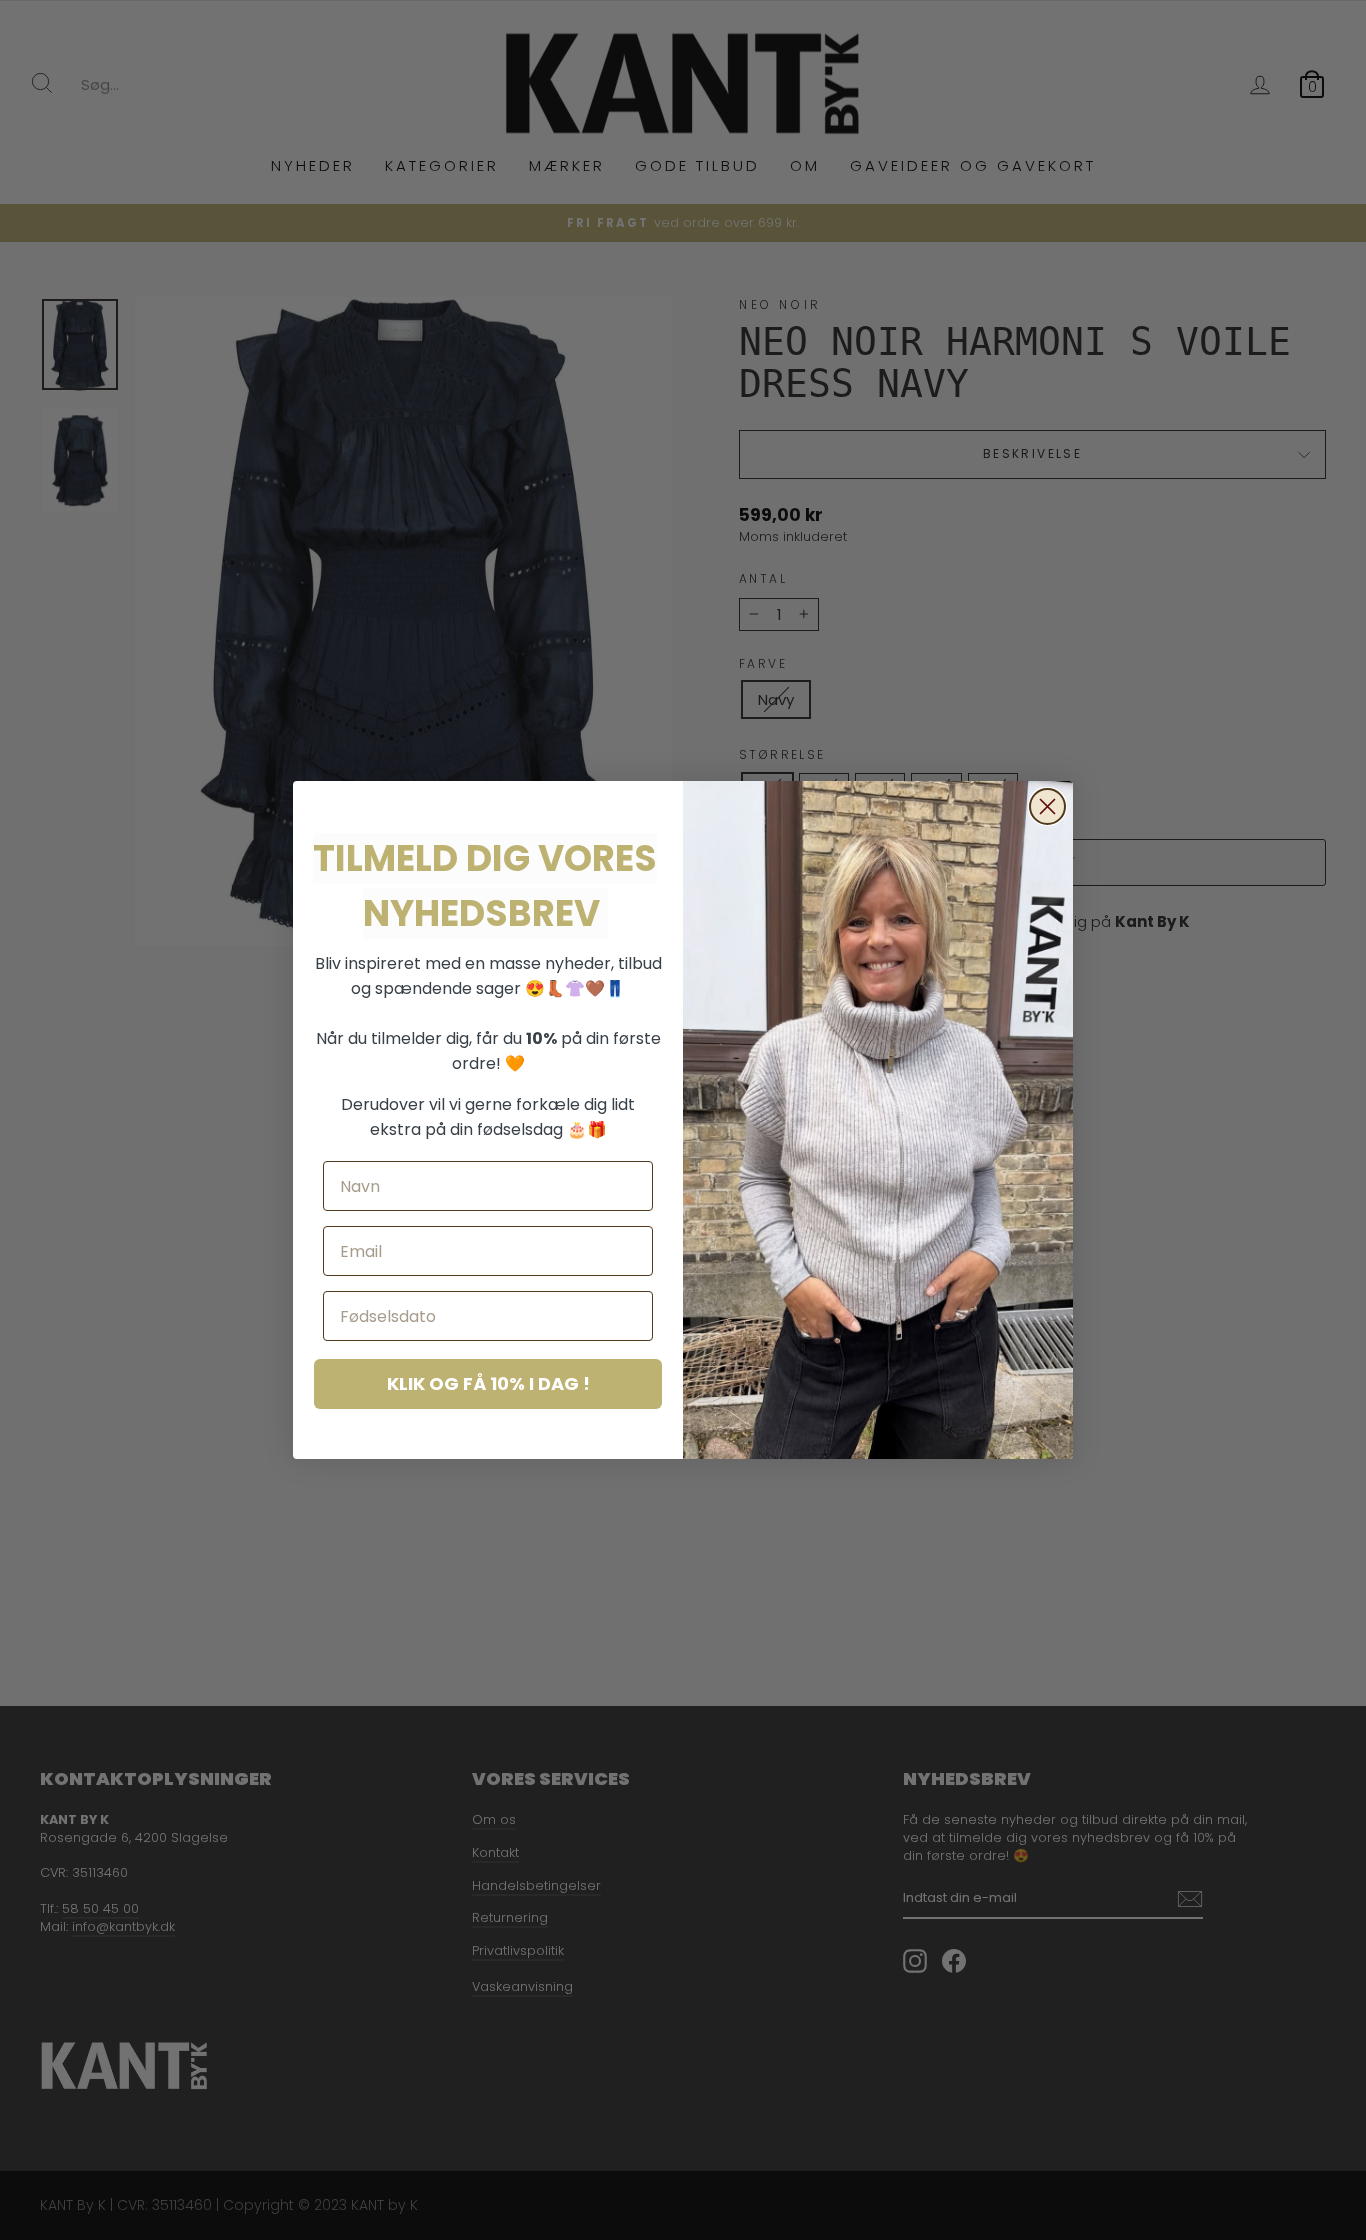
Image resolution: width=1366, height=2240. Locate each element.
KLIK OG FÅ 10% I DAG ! (488, 1383)
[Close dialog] (1047, 806)
